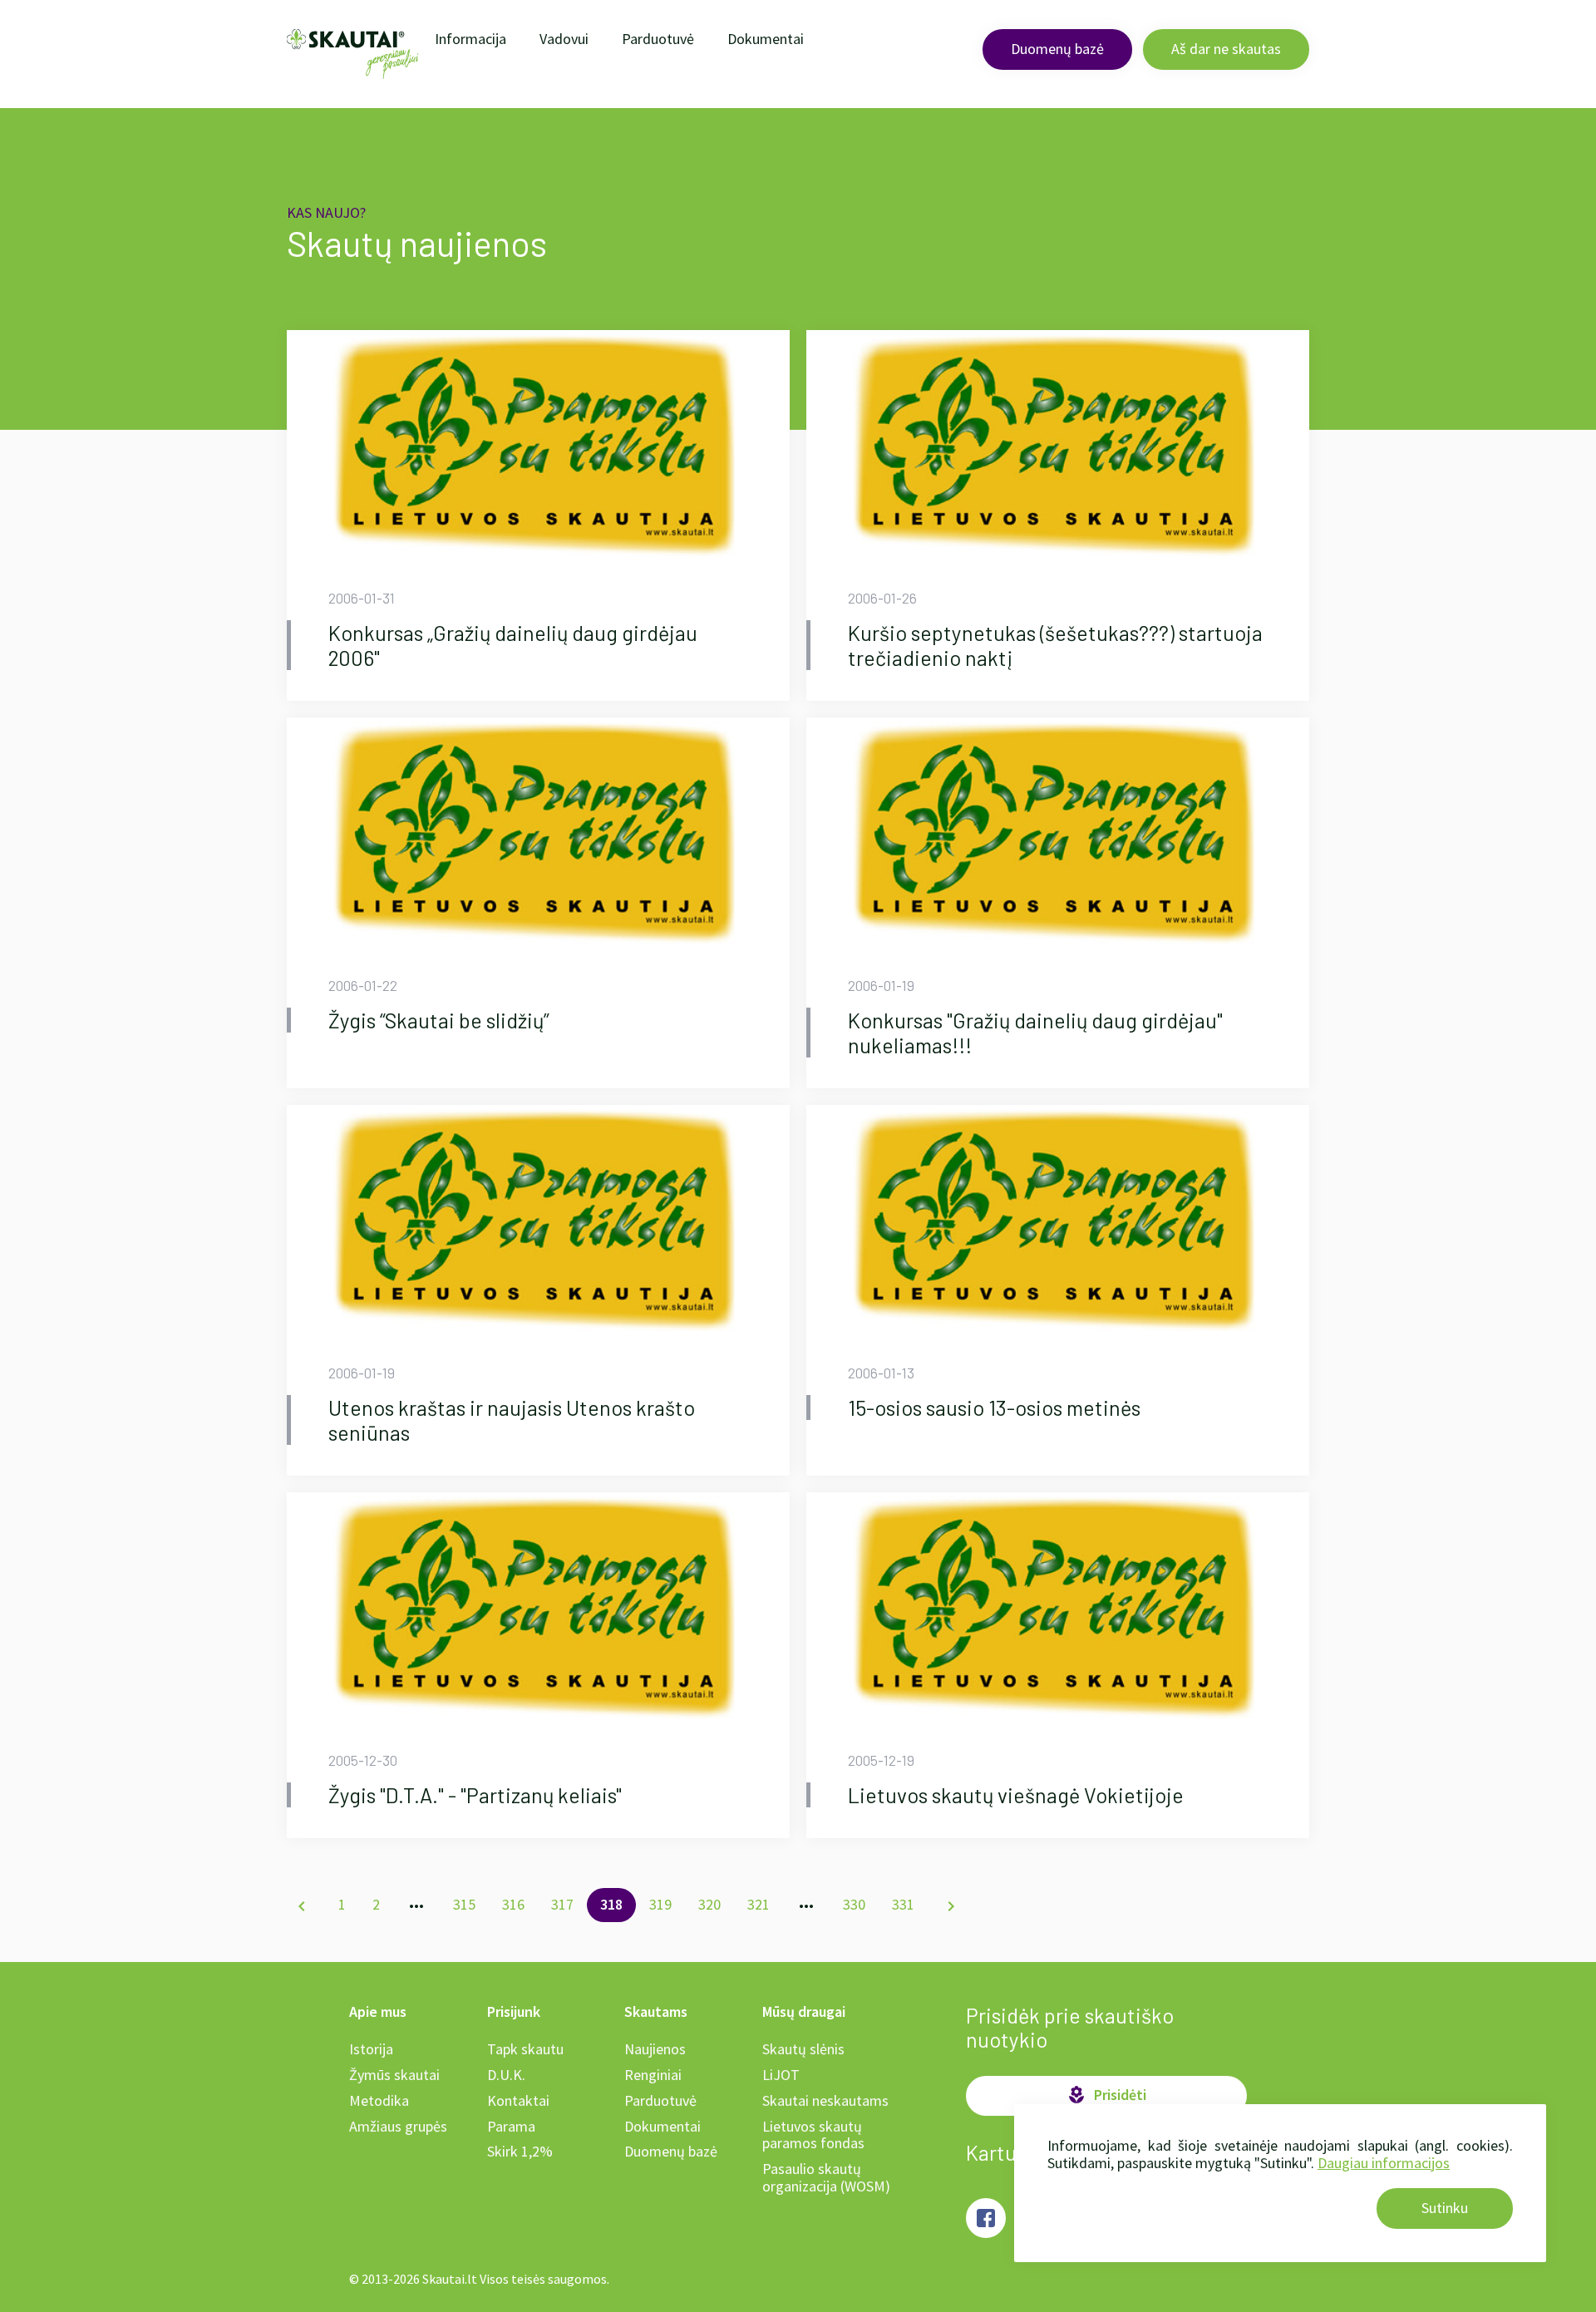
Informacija (470, 39)
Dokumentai (766, 39)
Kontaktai (518, 2100)
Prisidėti (1106, 2095)
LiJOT (781, 2075)
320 (709, 1904)
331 (903, 1904)
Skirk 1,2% (520, 2151)
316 (513, 1904)
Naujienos (655, 2049)
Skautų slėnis (803, 2049)
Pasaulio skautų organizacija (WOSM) (826, 2177)
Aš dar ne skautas (1226, 49)
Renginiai (653, 2075)
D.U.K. (506, 2075)
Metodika (379, 2100)
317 (562, 1904)
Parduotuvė (658, 39)
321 (759, 1904)
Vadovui (564, 39)
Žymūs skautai (394, 2075)
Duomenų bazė (1057, 49)
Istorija (371, 2049)
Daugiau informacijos (1384, 2163)
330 (854, 1904)
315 (464, 1904)
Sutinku (1445, 2208)
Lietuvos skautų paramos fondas (813, 2135)
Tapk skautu (525, 2049)
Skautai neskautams (825, 2100)
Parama (511, 2126)
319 (660, 1904)
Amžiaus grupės (398, 2126)
